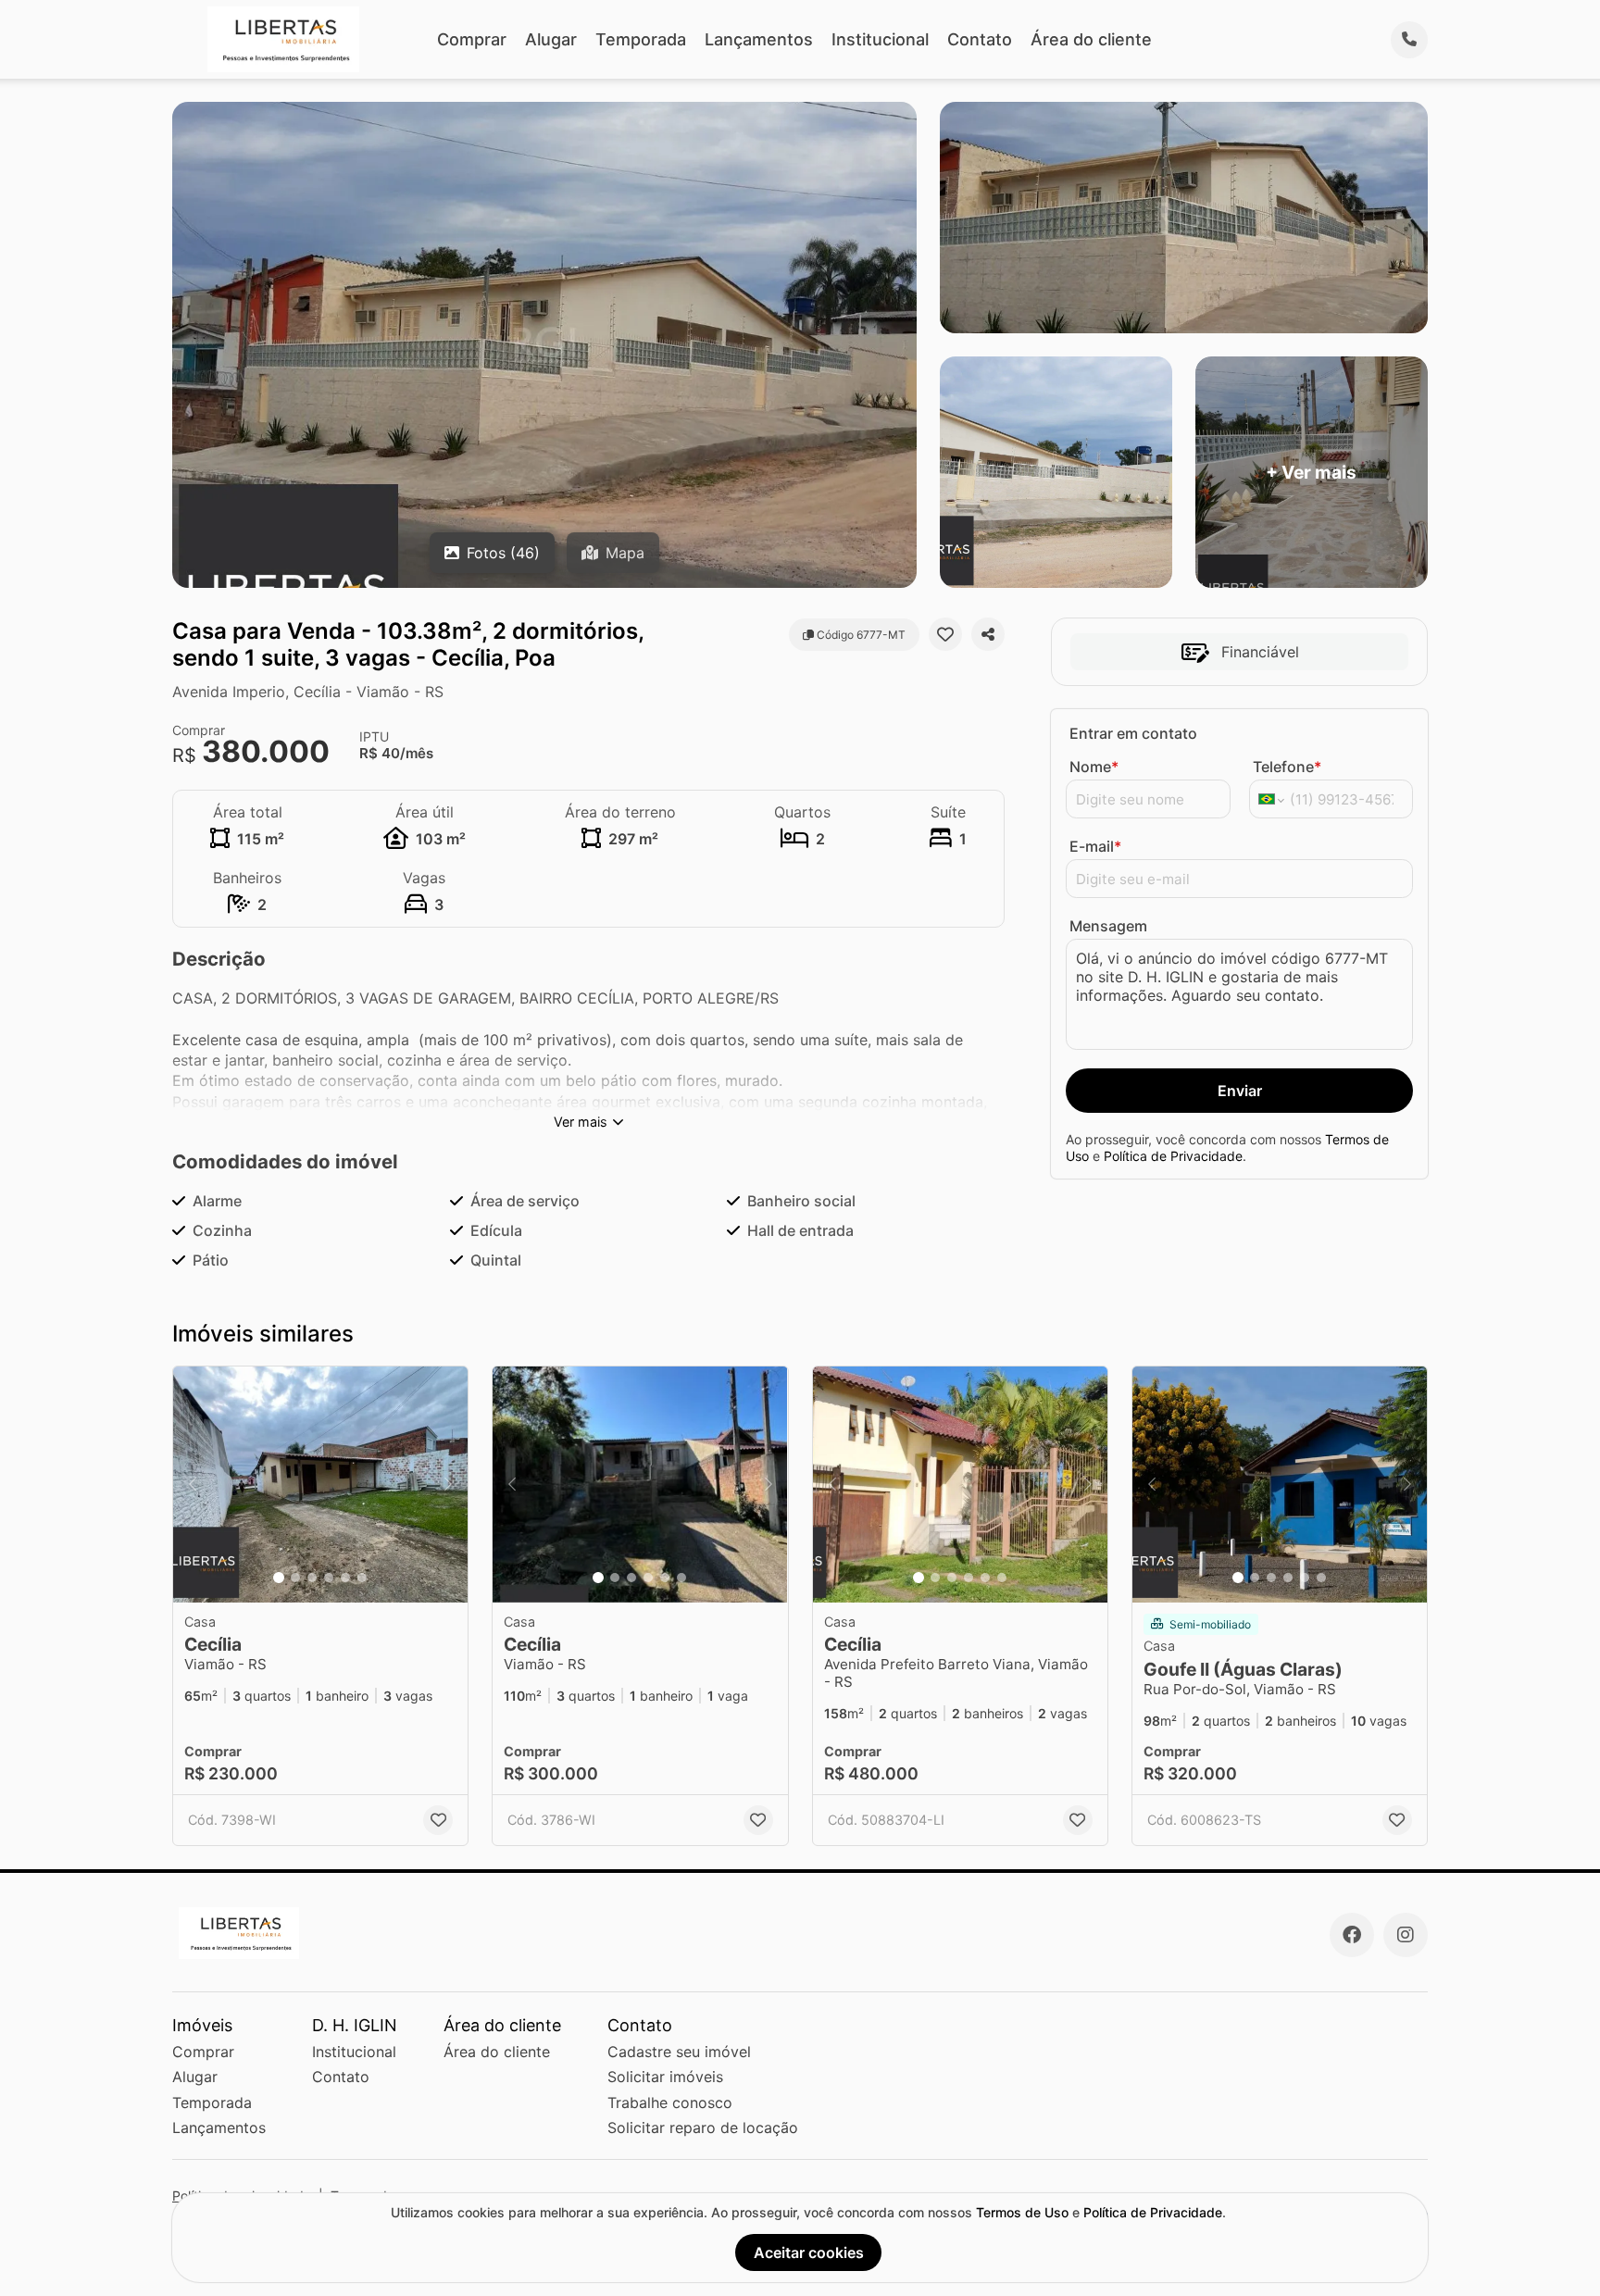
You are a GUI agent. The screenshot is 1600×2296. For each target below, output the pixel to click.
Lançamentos (759, 39)
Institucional (880, 39)
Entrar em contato (1133, 733)
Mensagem (1108, 926)
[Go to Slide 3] (312, 1578)
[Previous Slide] (193, 1485)
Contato (980, 39)
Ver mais (581, 1122)
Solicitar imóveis (665, 2077)
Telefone (1287, 767)
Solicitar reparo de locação (703, 2128)
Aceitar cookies (809, 2252)
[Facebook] (1352, 1935)
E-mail (1095, 846)
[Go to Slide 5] (345, 1578)
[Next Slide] (448, 1485)
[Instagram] (1406, 1935)
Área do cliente (1091, 39)
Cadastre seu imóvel (679, 2052)
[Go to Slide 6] (362, 1578)
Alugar (551, 39)
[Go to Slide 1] (279, 1578)
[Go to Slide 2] (295, 1578)
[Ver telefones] (1409, 40)
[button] (320, 1485)
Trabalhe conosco (670, 2103)
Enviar (1240, 1091)
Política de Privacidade (1173, 1156)
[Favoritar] (945, 634)
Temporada (641, 39)
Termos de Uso (1022, 2212)
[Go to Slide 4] (329, 1578)
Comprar (472, 39)
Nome (1094, 767)
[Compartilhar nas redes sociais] (988, 634)
